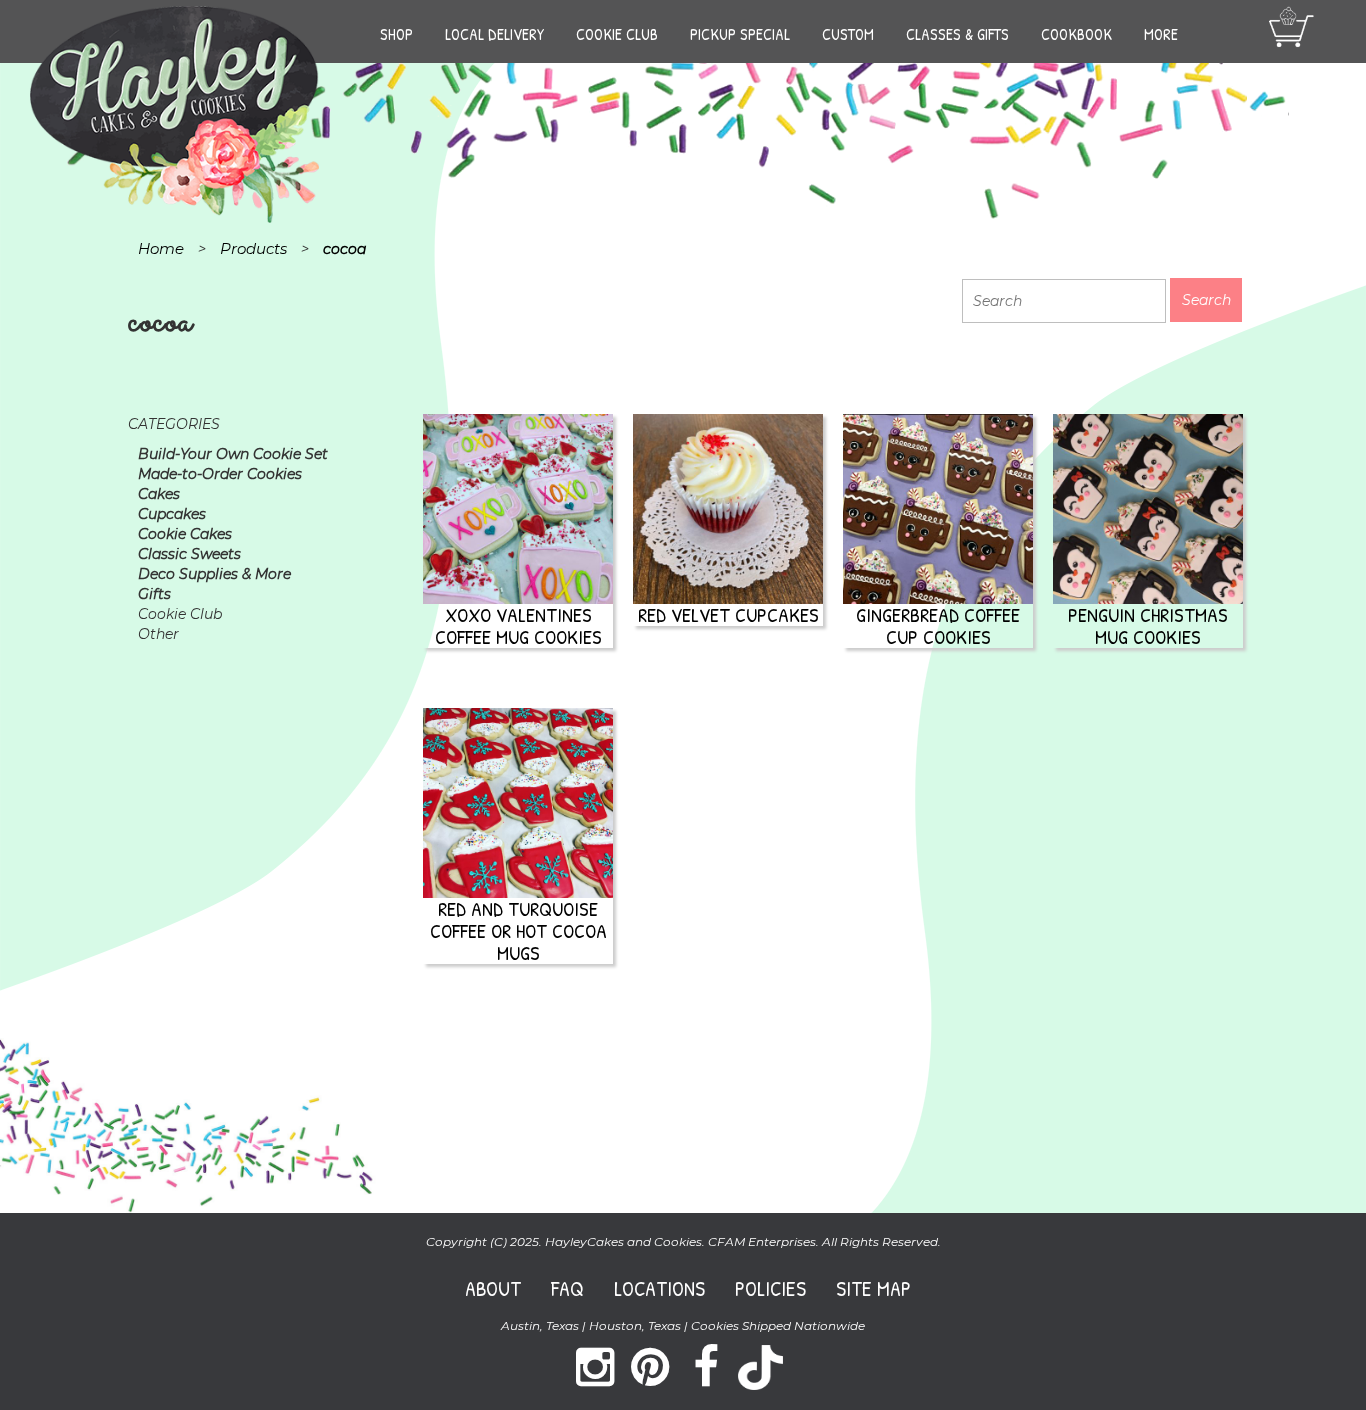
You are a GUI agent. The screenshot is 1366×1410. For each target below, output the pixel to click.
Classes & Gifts (957, 34)
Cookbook (1076, 34)
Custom (848, 34)
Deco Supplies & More (214, 574)
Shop (396, 34)
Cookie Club (617, 34)
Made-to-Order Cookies (220, 474)
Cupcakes (172, 514)
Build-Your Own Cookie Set (233, 454)
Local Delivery (494, 34)
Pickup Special (740, 34)
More (1161, 34)
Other (158, 634)
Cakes (159, 494)
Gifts (154, 594)
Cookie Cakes (185, 534)
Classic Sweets (189, 554)
